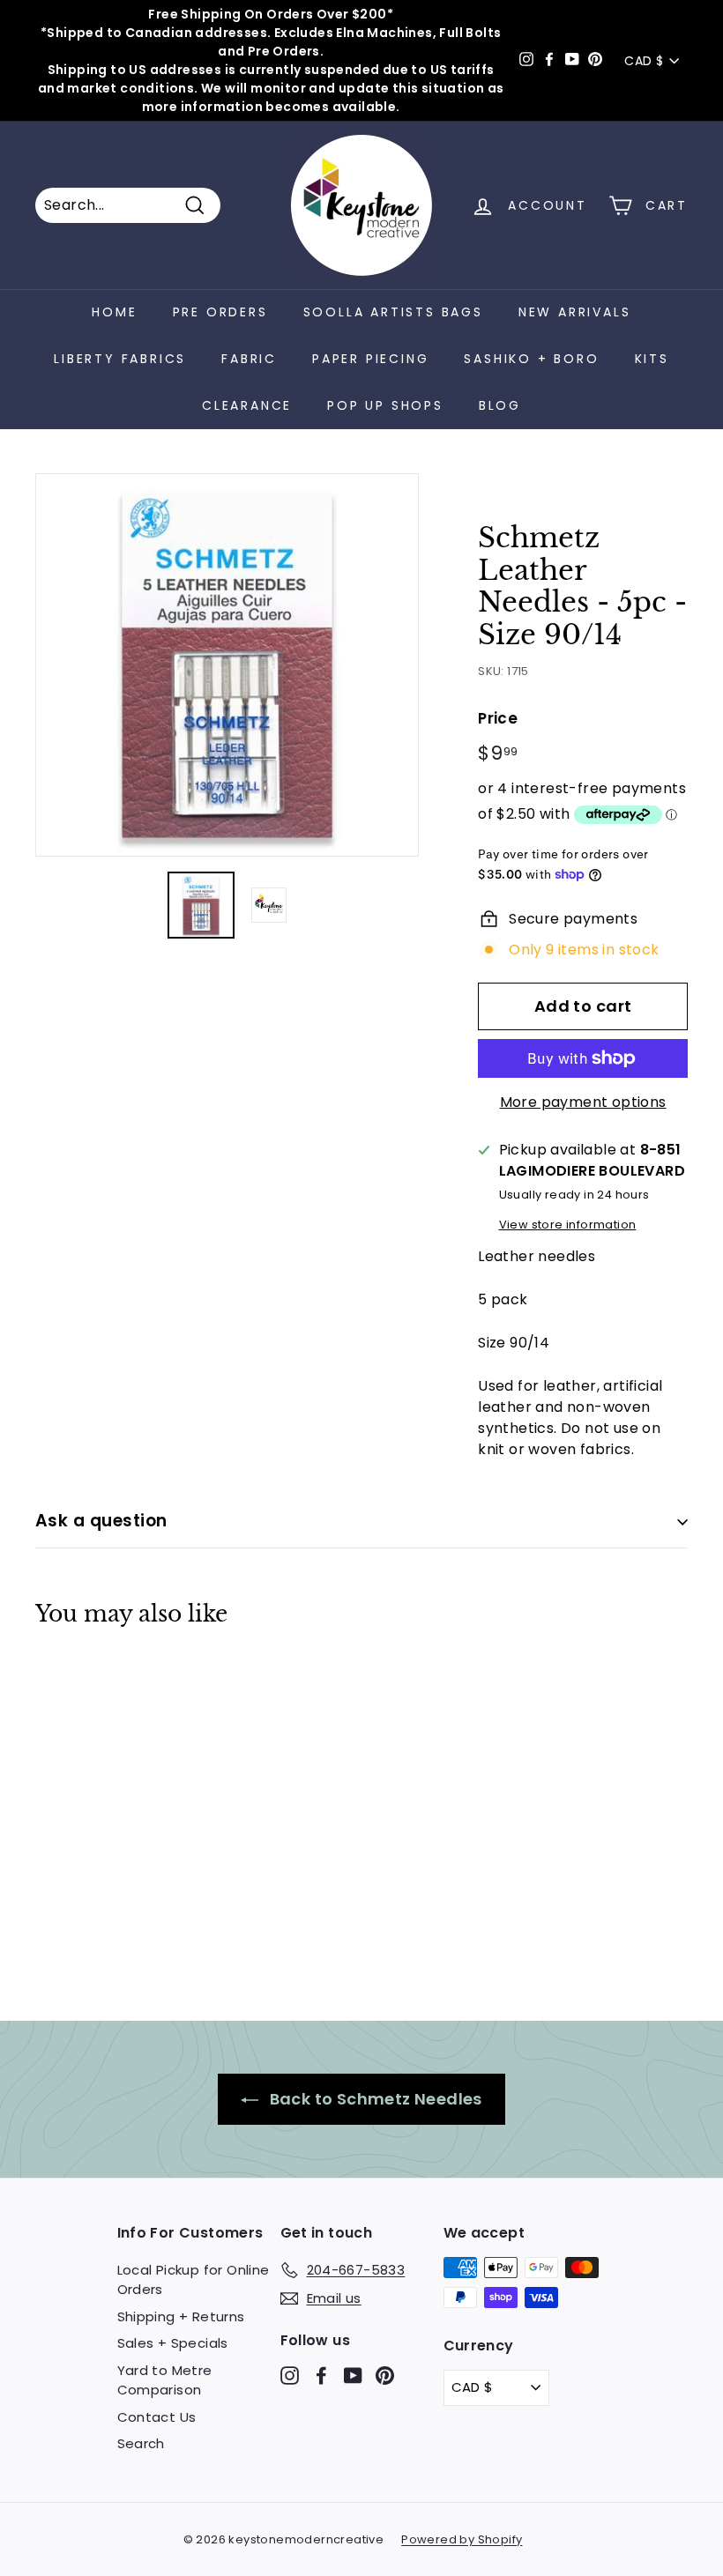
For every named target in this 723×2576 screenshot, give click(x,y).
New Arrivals (575, 312)
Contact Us (157, 2417)
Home (114, 312)
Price (498, 718)
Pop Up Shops (385, 405)
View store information (568, 1225)
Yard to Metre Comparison (165, 2380)
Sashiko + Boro (531, 359)
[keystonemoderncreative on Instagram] (290, 2375)
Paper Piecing (370, 359)
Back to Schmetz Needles (374, 2099)
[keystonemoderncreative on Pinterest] (385, 2375)
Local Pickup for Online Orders (194, 2280)
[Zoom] (227, 665)
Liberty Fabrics (120, 359)
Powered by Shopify (462, 2539)
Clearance (247, 405)
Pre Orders (220, 312)
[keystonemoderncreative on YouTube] (353, 2375)
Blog (500, 405)
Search (141, 2443)
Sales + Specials (173, 2343)
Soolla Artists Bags (393, 312)
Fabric (249, 359)
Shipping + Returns (181, 2316)
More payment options (583, 1102)
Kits (652, 359)
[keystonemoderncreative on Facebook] (321, 2375)
